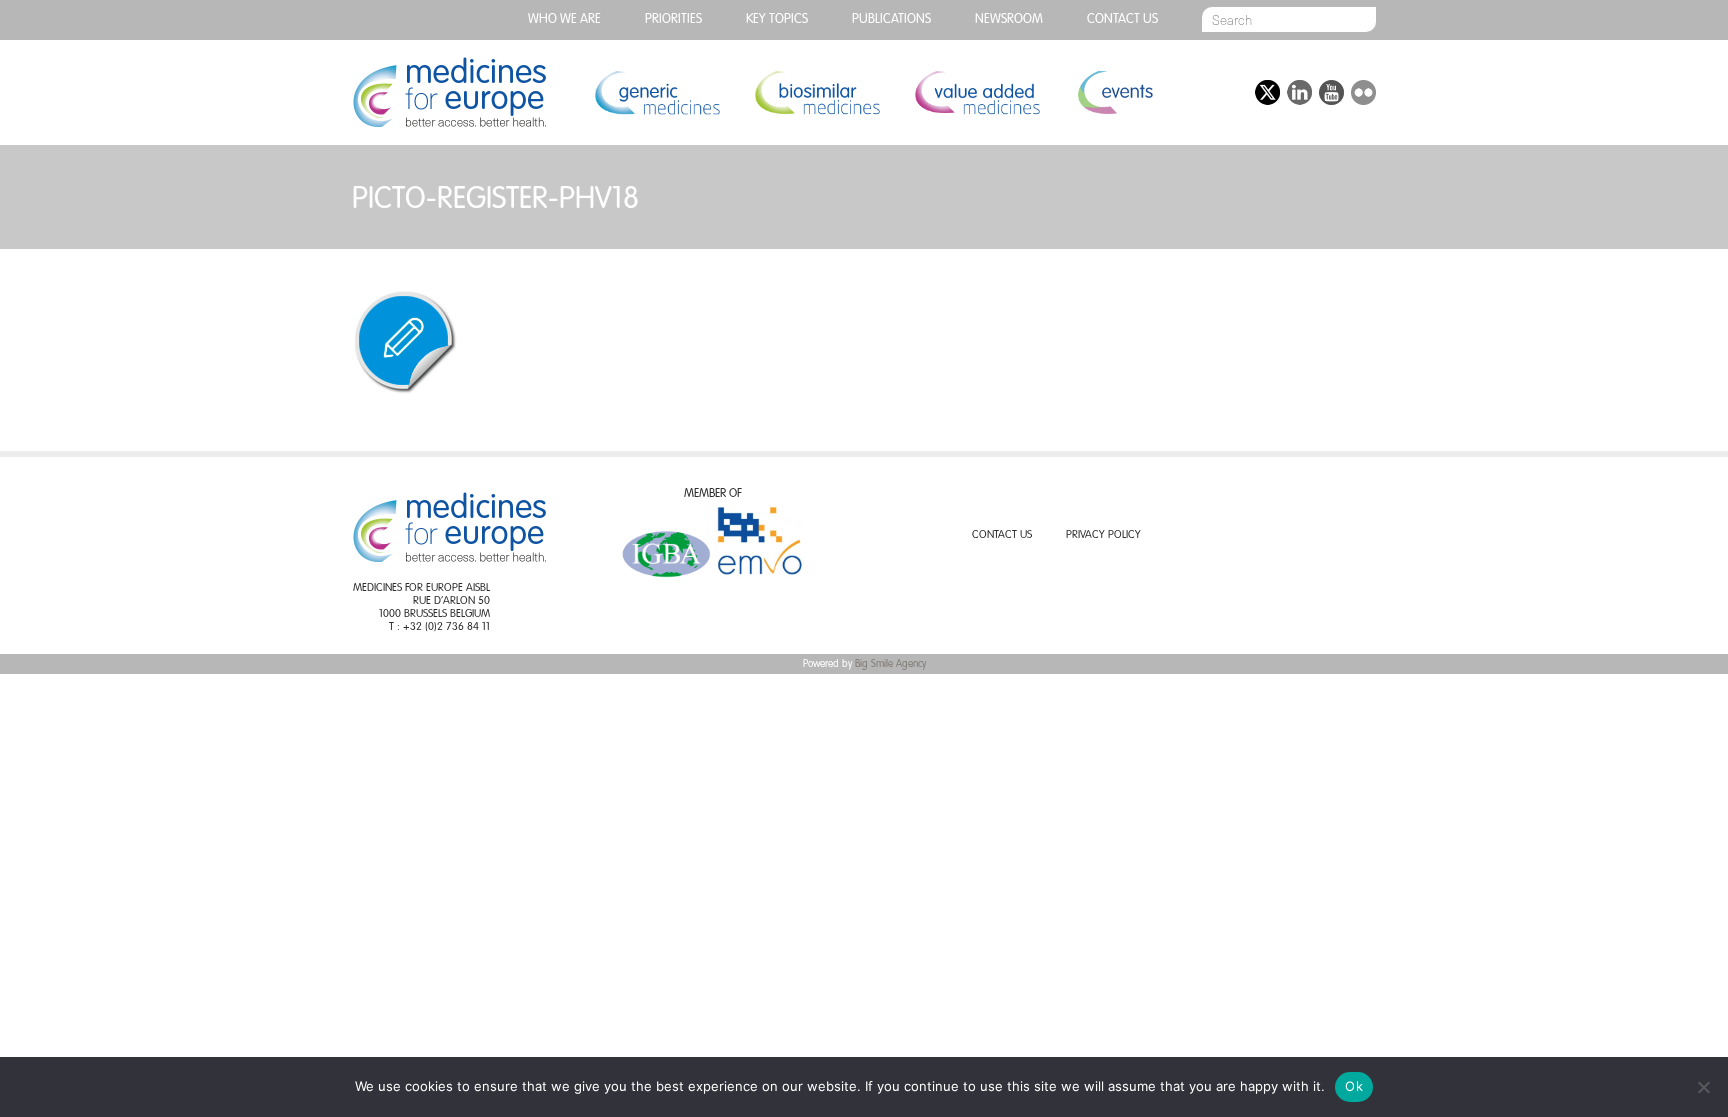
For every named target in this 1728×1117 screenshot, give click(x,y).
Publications (891, 19)
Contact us (1122, 19)
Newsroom (1009, 19)
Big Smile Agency (890, 664)
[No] (1703, 1087)
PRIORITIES (673, 19)
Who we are (564, 19)
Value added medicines (977, 92)
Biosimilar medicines (817, 92)
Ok (1354, 1086)
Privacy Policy (1103, 535)
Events (1114, 92)
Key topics (777, 19)
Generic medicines (657, 92)
